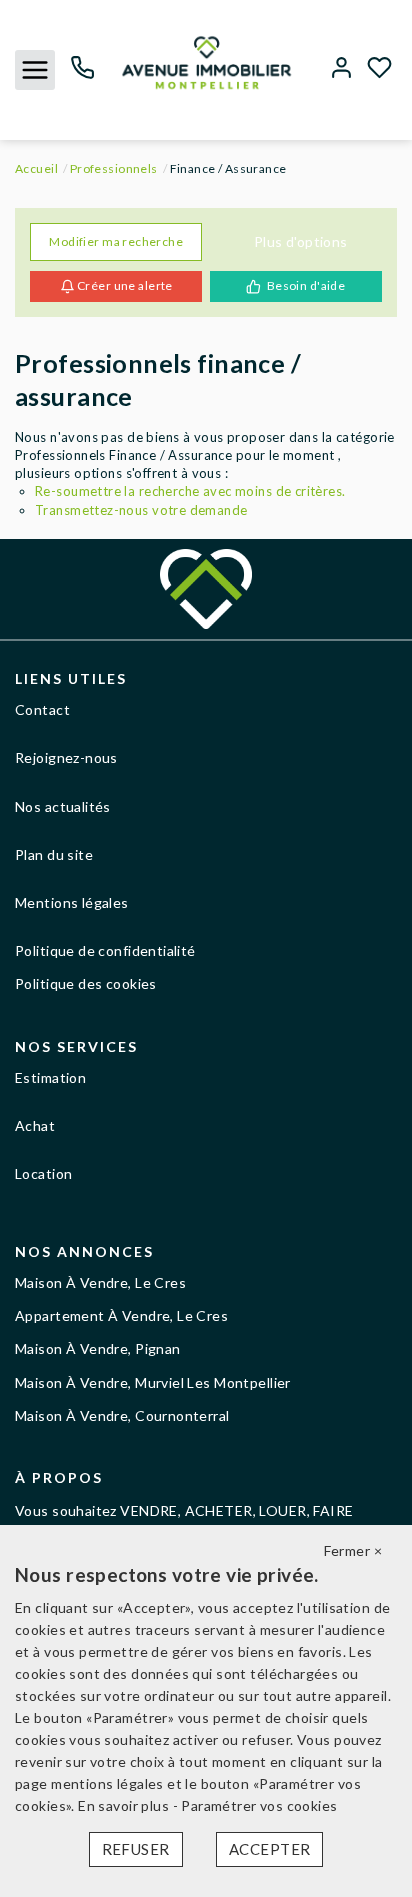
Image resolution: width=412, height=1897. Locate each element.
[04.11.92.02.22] (82, 74)
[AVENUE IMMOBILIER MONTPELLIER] (206, 60)
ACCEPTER (269, 1849)
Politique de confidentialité (105, 950)
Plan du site (54, 854)
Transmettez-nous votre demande (141, 510)
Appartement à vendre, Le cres (121, 1315)
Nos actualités (63, 806)
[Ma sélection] (379, 69)
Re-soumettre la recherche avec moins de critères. (190, 491)
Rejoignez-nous (66, 757)
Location (43, 1173)
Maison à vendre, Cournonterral (122, 1415)
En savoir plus (125, 1805)
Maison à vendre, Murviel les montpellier (153, 1382)
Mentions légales (72, 902)
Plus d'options (301, 241)
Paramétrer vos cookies (259, 1805)
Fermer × (353, 1550)
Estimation (50, 1077)
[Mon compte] (341, 69)
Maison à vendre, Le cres (100, 1282)
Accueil (36, 168)
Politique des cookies (86, 983)
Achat (35, 1125)
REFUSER (136, 1849)
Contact (42, 709)
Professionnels (114, 168)
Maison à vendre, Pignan (98, 1348)
